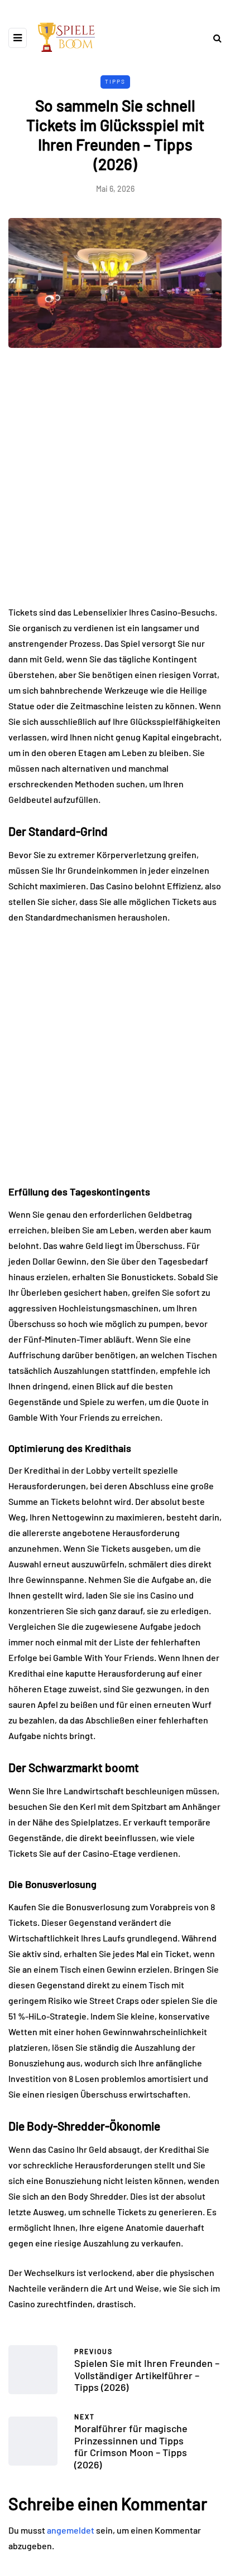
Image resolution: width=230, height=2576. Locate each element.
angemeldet (71, 2530)
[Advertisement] (115, 485)
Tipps (115, 81)
